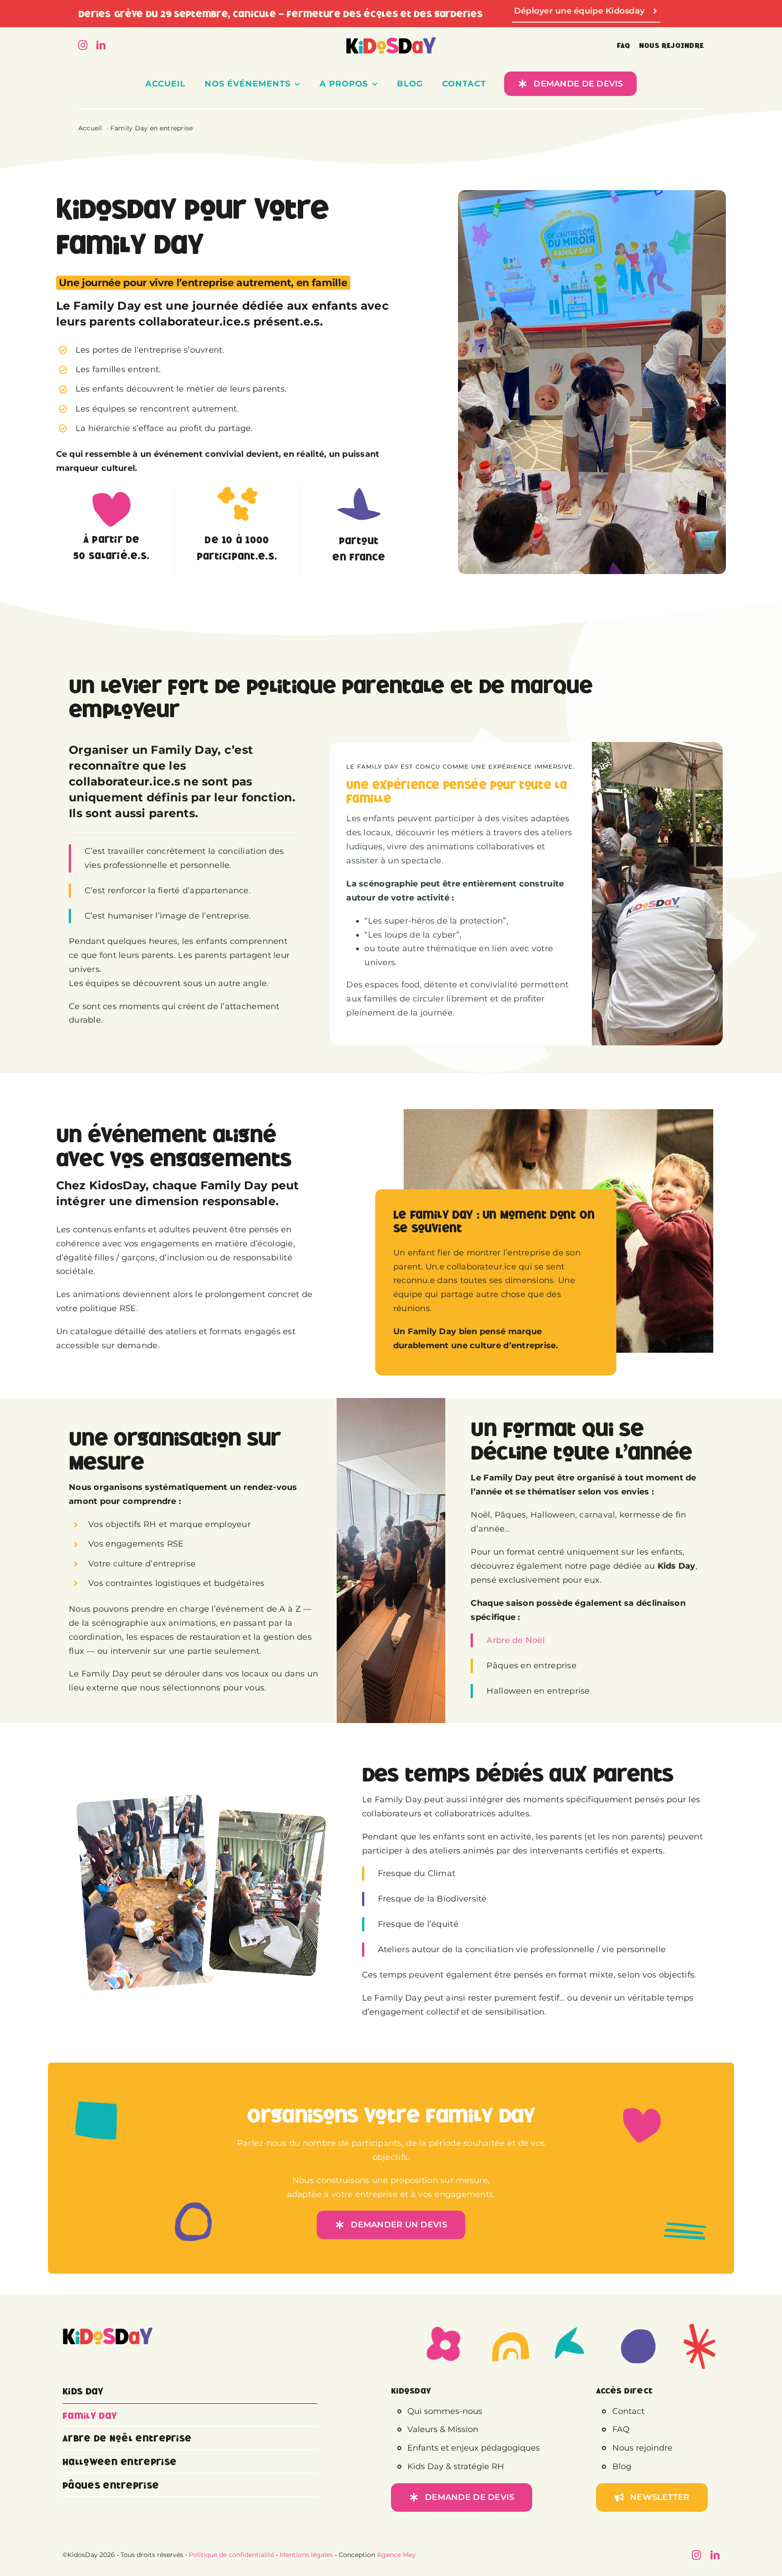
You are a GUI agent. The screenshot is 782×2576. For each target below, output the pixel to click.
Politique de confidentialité (231, 2555)
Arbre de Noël (516, 1640)
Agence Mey (396, 2555)
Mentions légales (306, 2555)
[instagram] (83, 45)
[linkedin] (101, 45)
